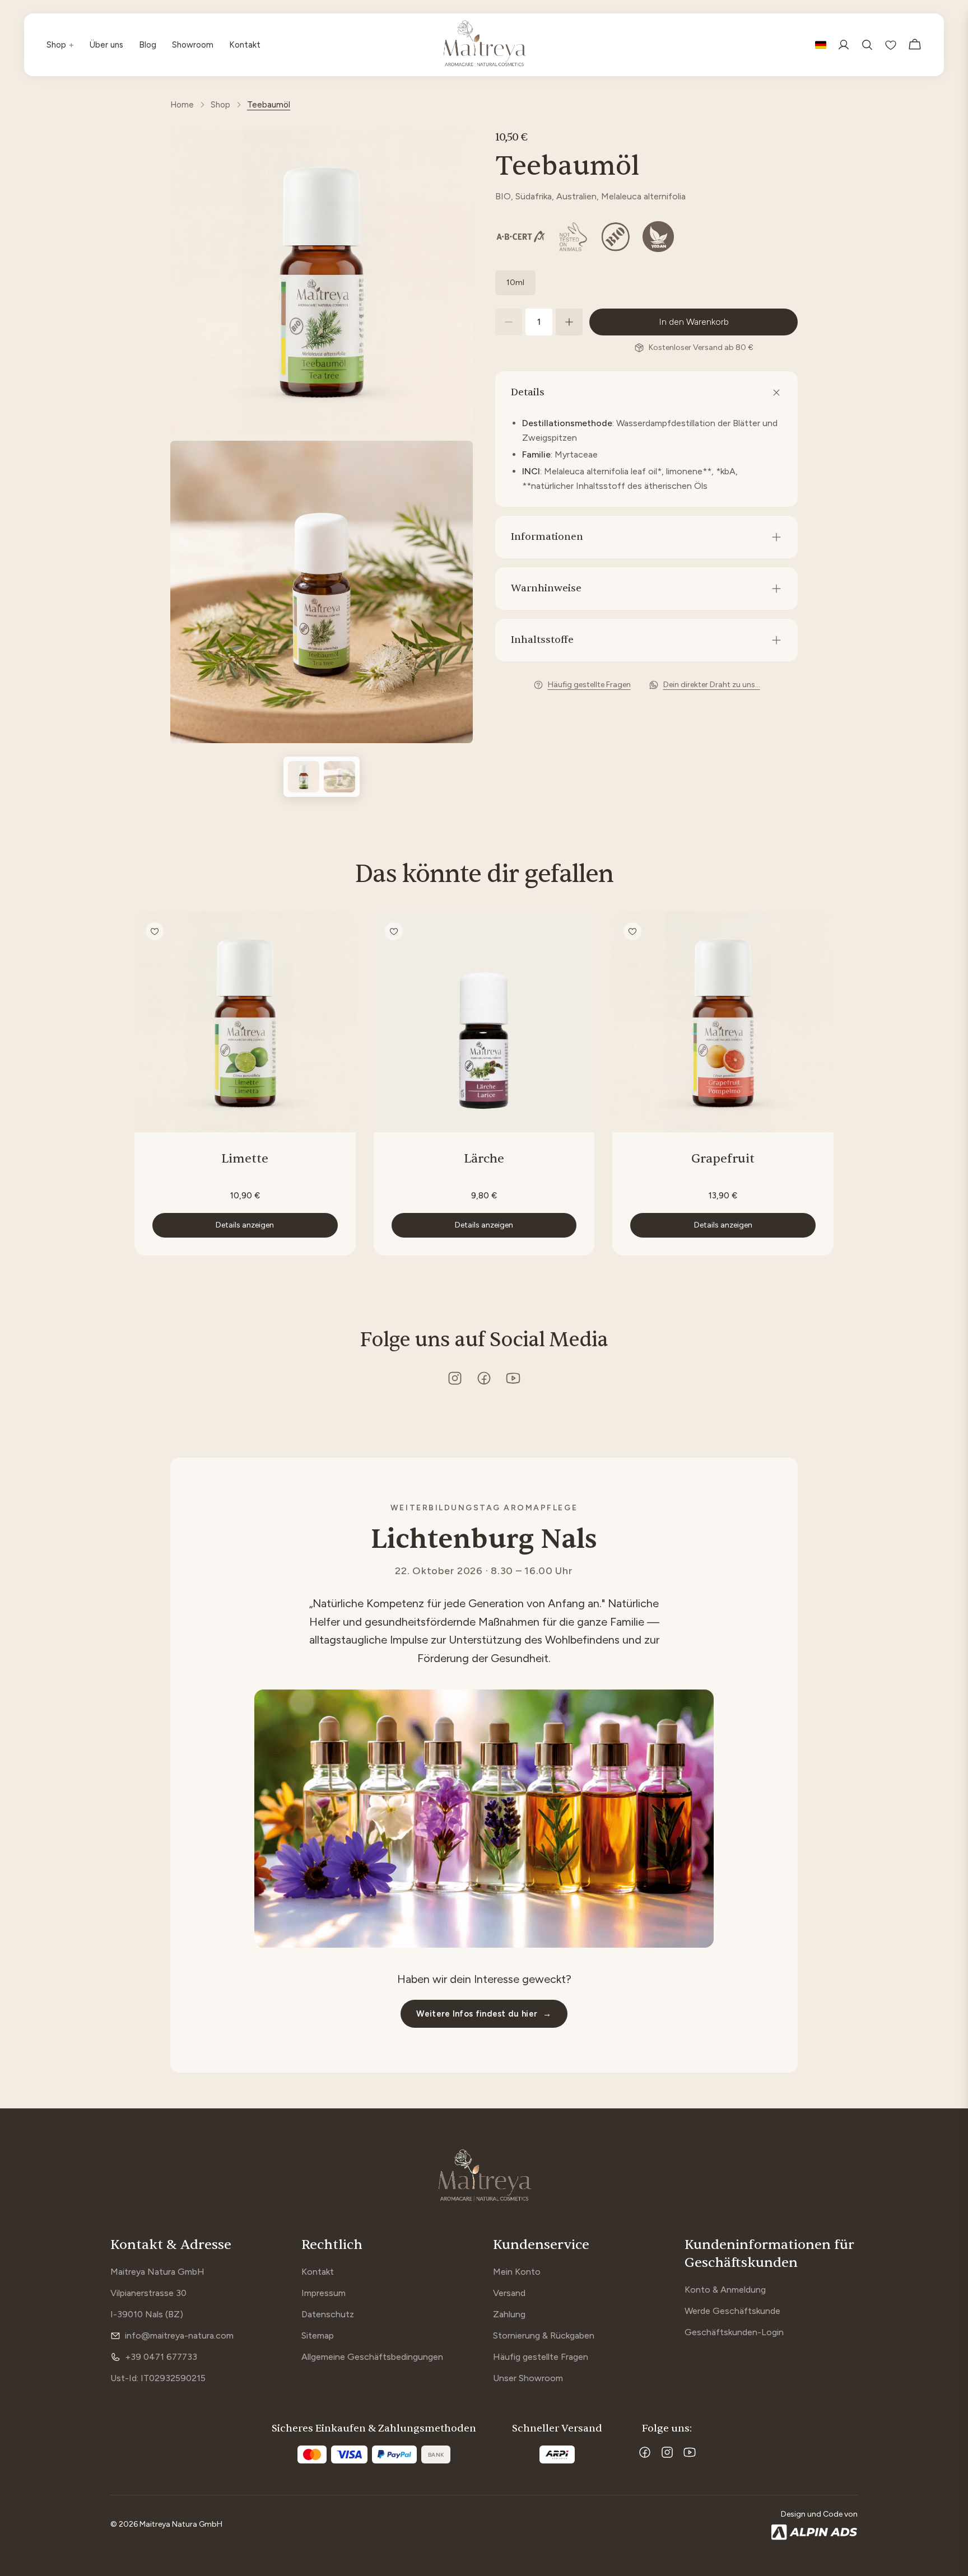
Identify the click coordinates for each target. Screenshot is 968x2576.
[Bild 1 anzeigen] (304, 777)
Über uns (106, 45)
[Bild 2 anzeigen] (339, 777)
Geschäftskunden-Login (734, 2332)
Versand (509, 2293)
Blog (148, 45)
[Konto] (844, 45)
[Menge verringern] (509, 322)
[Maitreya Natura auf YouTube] (513, 1378)
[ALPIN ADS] (815, 2532)
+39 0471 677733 (161, 2357)
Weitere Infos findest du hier (484, 2014)
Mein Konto (517, 2272)
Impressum (324, 2293)
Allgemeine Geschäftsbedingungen (372, 2357)
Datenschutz (328, 2314)
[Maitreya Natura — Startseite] (484, 45)
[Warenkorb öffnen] (915, 45)
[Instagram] (667, 2452)
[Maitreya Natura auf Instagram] (455, 1378)
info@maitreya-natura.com (179, 2335)
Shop (60, 45)
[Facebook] (645, 2452)
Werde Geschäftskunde (732, 2311)
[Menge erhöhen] (569, 322)
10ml (515, 283)
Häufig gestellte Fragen (541, 2357)
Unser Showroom (528, 2378)
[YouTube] (690, 2452)
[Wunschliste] (891, 45)
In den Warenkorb (694, 322)
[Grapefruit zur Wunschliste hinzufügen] (632, 931)
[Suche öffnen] (867, 45)
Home (182, 105)
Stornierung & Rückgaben (544, 2335)
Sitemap (318, 2335)
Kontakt (245, 45)
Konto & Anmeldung (725, 2290)
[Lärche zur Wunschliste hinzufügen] (394, 931)
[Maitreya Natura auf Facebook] (484, 1378)
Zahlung (509, 2314)
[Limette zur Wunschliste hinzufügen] (155, 931)
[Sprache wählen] (821, 45)
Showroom (193, 45)
